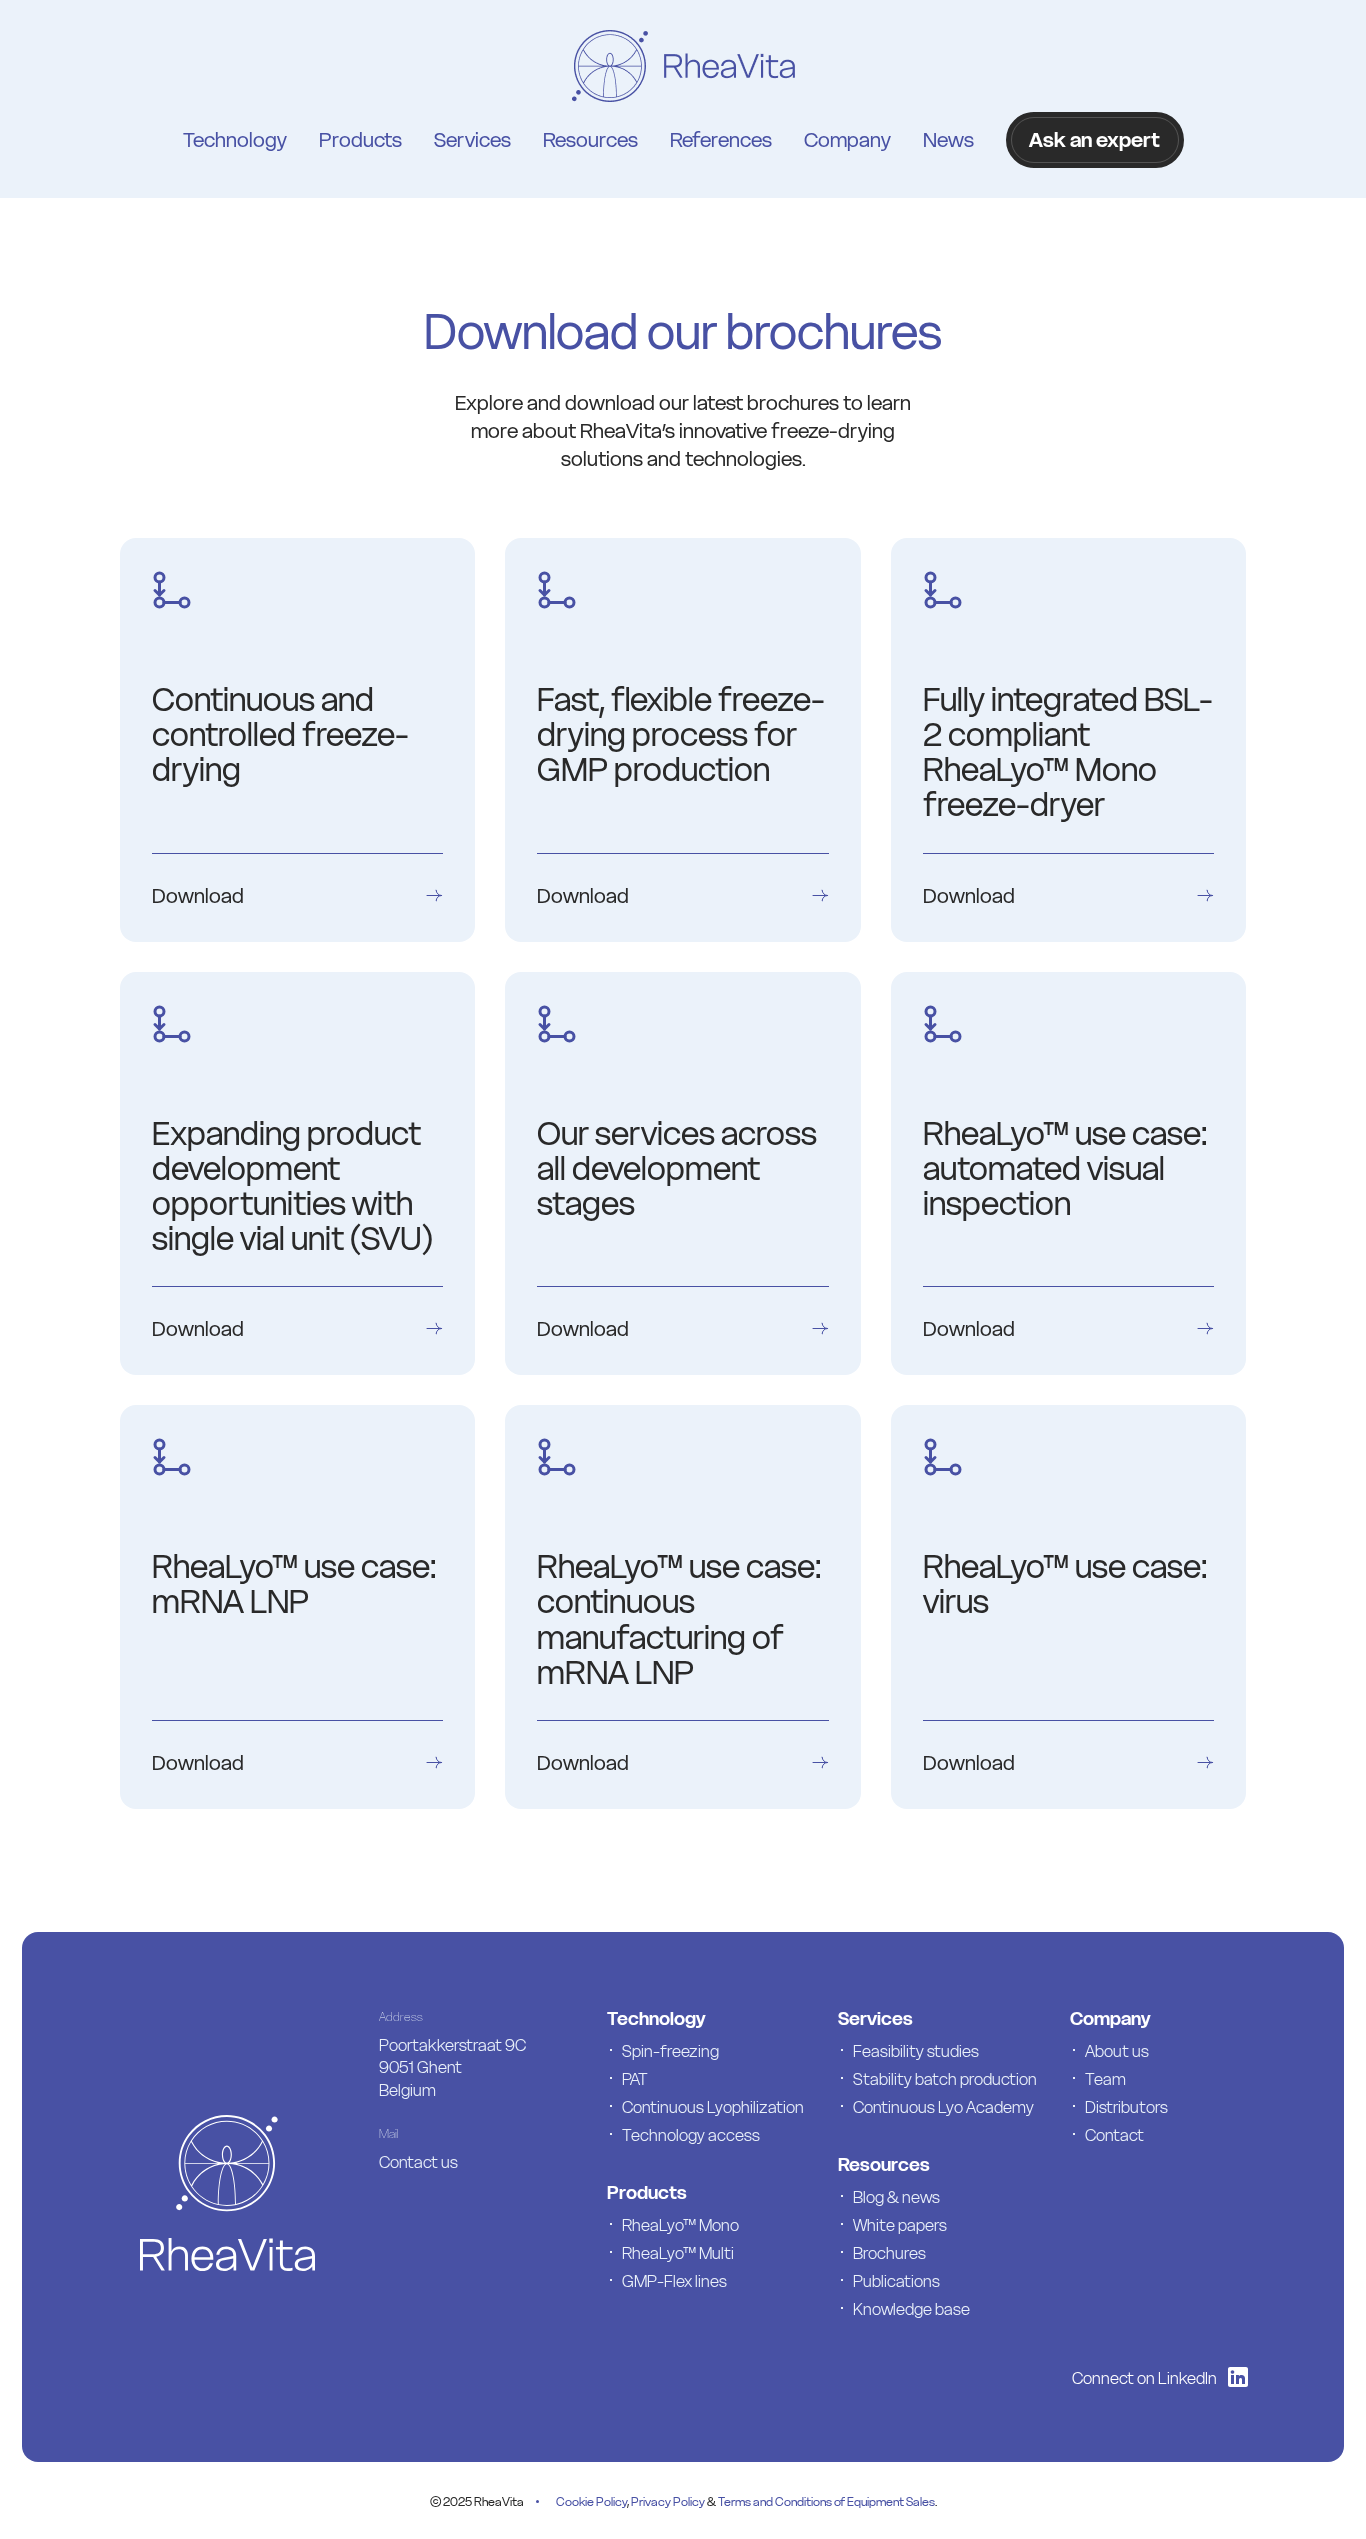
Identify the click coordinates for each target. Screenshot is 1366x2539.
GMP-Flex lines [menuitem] (674, 2281)
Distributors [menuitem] (1126, 2107)
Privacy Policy (668, 2501)
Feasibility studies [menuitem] (916, 2051)
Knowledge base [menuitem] (911, 2309)
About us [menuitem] (1117, 2051)
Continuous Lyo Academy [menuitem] (943, 2107)
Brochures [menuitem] (889, 2253)
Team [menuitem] (1105, 2079)
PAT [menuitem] (635, 2079)
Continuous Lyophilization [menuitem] (713, 2107)
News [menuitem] (948, 140)
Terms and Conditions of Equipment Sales (826, 2501)
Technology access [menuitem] (691, 2135)
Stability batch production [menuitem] (945, 2079)
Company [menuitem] (847, 140)
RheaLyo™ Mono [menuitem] (680, 2225)
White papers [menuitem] (900, 2225)
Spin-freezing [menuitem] (670, 2051)
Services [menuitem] (472, 140)
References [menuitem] (721, 140)
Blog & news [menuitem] (896, 2197)
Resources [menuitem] (590, 140)
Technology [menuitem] (235, 140)
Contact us (418, 2162)
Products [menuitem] (360, 140)
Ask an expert (1094, 140)
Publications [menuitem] (896, 2281)
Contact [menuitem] (1114, 2135)
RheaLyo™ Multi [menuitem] (678, 2253)
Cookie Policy (591, 2501)
